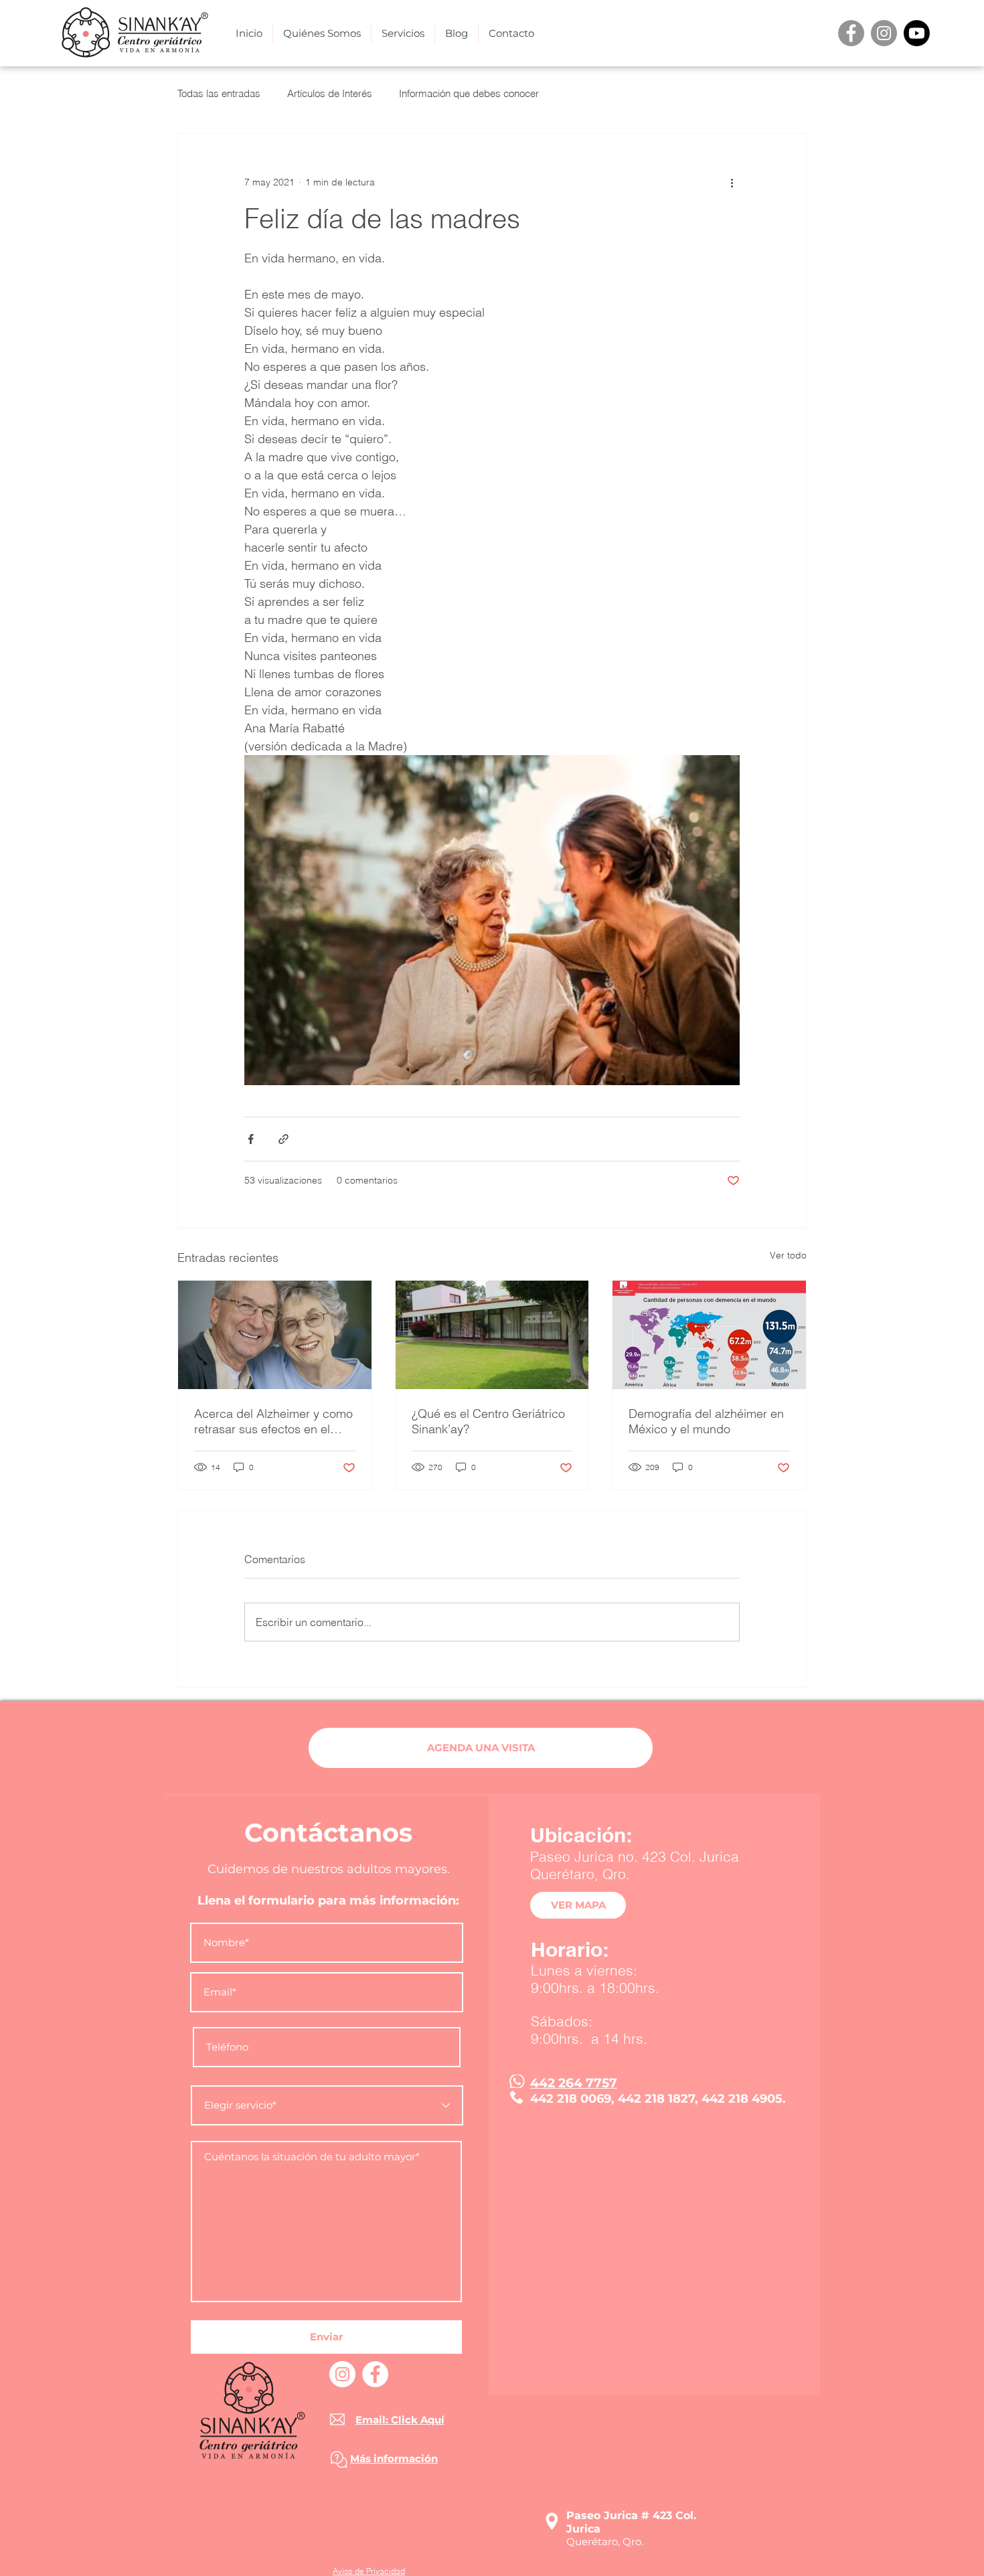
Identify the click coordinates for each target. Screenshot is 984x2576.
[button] (403, 33)
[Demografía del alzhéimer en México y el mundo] (709, 1335)
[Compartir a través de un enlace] (283, 1139)
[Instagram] (884, 33)
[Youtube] (917, 33)
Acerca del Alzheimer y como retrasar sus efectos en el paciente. (273, 1421)
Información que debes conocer (469, 93)
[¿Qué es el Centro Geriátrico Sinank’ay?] (492, 1335)
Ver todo (788, 1255)
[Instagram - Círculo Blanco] (342, 2374)
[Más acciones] (732, 182)
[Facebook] (851, 33)
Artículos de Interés (330, 93)
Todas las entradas (219, 93)
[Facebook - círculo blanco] (375, 2374)
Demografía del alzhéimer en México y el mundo (706, 1421)
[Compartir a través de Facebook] (251, 1139)
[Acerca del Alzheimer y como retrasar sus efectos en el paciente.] (275, 1335)
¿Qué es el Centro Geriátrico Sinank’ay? (488, 1421)
